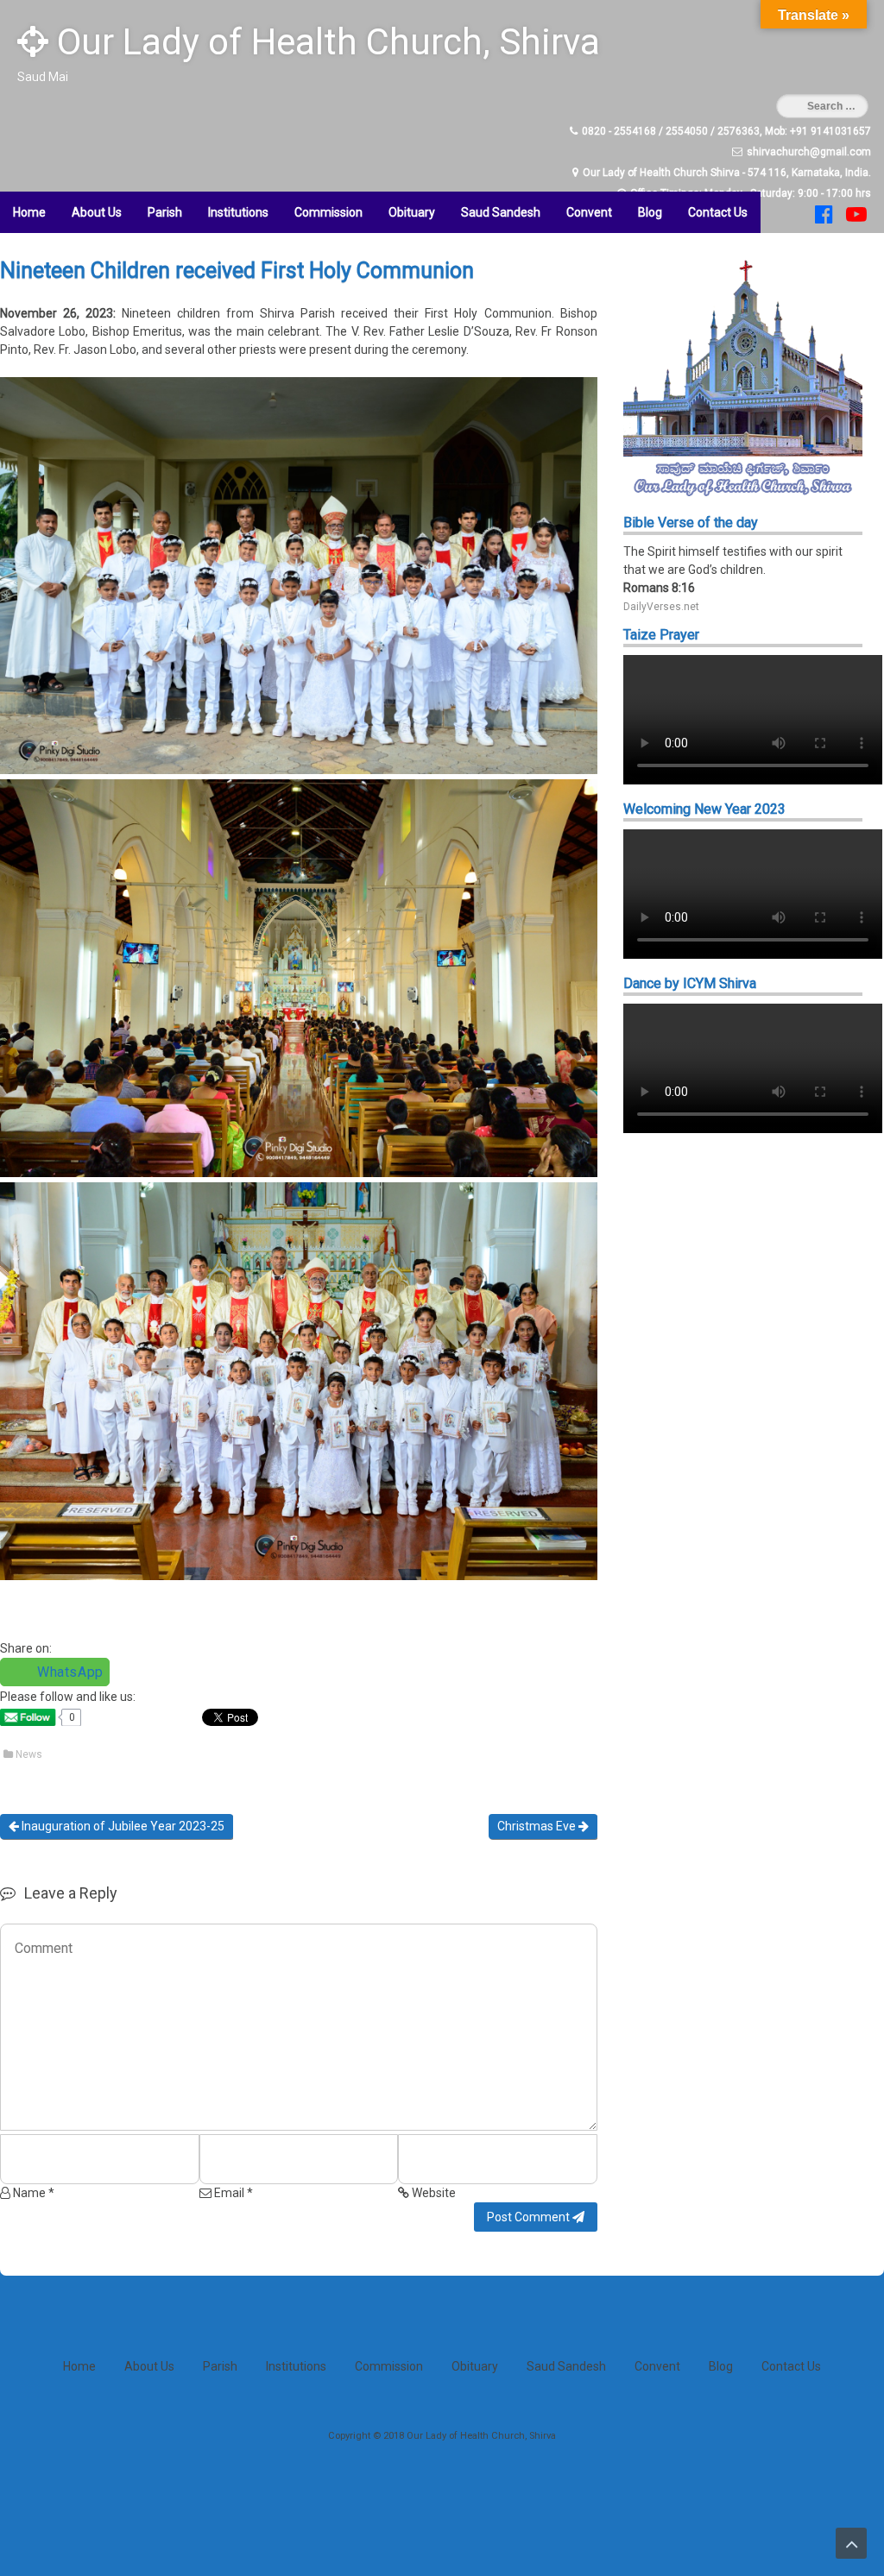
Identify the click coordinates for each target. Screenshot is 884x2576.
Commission (328, 212)
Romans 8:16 (659, 588)
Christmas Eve (538, 1826)
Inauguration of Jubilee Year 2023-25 (122, 1826)
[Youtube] (854, 218)
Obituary (412, 212)
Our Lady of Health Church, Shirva (324, 42)
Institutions (238, 212)
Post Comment (530, 2217)
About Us (97, 212)
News (29, 1754)
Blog (650, 212)
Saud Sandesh (501, 212)
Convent (589, 212)
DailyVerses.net (661, 607)
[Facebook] (822, 218)
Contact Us (718, 212)
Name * (32, 2193)
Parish (165, 212)
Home (29, 212)
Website (433, 2193)
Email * (232, 2193)
